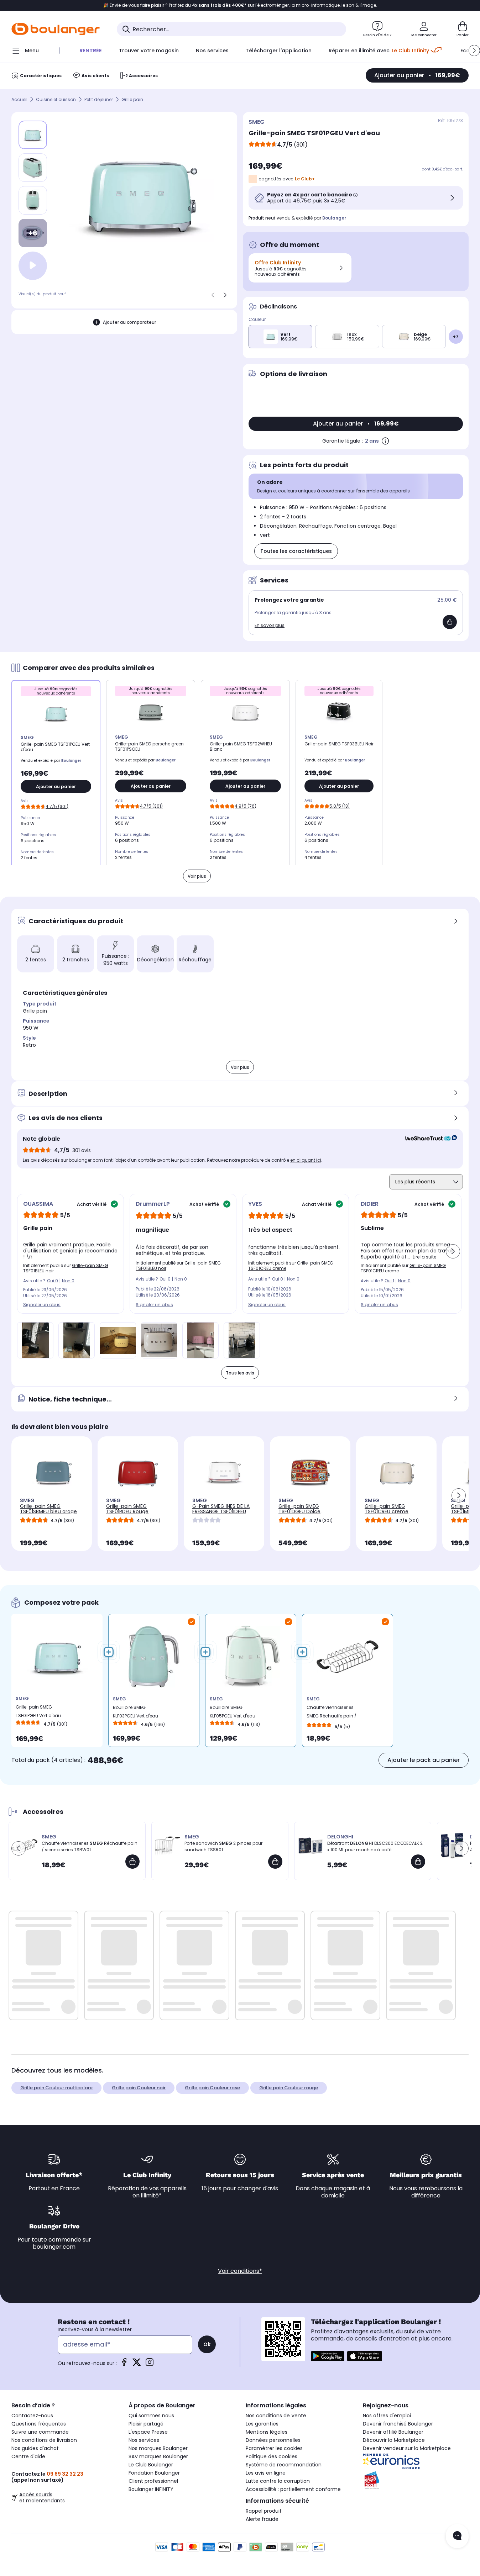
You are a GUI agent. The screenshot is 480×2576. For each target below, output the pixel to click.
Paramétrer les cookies (274, 2448)
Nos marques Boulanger (158, 2448)
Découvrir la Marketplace (394, 2440)
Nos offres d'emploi (387, 2416)
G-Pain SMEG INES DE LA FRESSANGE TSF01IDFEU (221, 1509)
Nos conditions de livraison (44, 2440)
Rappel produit (264, 2511)
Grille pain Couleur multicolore (56, 2088)
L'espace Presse (148, 2432)
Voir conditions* (240, 2271)
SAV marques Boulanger (158, 2456)
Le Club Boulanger (151, 2465)
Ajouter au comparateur (129, 322)
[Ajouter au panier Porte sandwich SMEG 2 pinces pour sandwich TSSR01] (275, 1862)
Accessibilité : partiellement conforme (293, 2489)
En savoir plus (270, 625)
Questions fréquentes (39, 2424)
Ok (207, 2344)
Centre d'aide (28, 2456)
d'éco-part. (453, 169)
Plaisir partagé (146, 2424)
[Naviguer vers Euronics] (416, 2461)
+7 (456, 336)
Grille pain (132, 99)
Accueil (19, 99)
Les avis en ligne (266, 2473)
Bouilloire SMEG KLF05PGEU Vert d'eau (233, 1712)
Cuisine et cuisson (56, 99)
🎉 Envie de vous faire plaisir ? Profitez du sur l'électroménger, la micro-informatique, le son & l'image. (240, 5)
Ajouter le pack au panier (424, 1760)
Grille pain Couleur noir (139, 2088)
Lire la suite (424, 1257)
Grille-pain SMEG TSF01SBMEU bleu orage (48, 1509)
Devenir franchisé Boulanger (398, 2424)
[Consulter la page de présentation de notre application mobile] (328, 2356)
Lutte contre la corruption (278, 2481)
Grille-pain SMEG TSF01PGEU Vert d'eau (38, 1711)
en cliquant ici (306, 1160)
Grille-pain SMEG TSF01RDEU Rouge (127, 1509)
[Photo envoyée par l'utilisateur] (35, 1340)
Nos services (144, 2440)
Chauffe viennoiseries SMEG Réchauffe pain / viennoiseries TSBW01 (332, 1713)
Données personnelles (273, 2440)
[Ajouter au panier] (450, 622)
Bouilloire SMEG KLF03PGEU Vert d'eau (135, 1712)
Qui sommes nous (151, 2416)
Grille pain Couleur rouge (289, 2088)
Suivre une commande (40, 2432)
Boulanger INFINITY (151, 2489)
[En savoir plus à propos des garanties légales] (385, 441)
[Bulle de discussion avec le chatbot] (457, 2536)
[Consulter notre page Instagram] (150, 2364)
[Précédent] (213, 295)
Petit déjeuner (99, 99)
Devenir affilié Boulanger (393, 2432)
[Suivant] (225, 295)
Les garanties (262, 2424)
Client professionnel (153, 2481)
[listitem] (33, 168)
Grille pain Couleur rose (212, 2088)
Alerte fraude (262, 2519)
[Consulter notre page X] (137, 2364)
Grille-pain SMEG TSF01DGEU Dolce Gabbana (299, 1511)
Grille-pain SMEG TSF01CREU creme (387, 1509)
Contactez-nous (32, 2416)
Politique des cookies (272, 2456)
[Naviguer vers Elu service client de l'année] (416, 2480)
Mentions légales (267, 2432)
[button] (474, 51)
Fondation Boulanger (154, 2473)
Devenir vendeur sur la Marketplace (407, 2448)
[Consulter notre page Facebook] (124, 2364)
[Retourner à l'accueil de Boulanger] (56, 29)
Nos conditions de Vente (276, 2416)
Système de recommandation (284, 2465)
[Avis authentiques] (427, 1139)
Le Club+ (305, 179)
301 (301, 145)
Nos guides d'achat (35, 2448)
